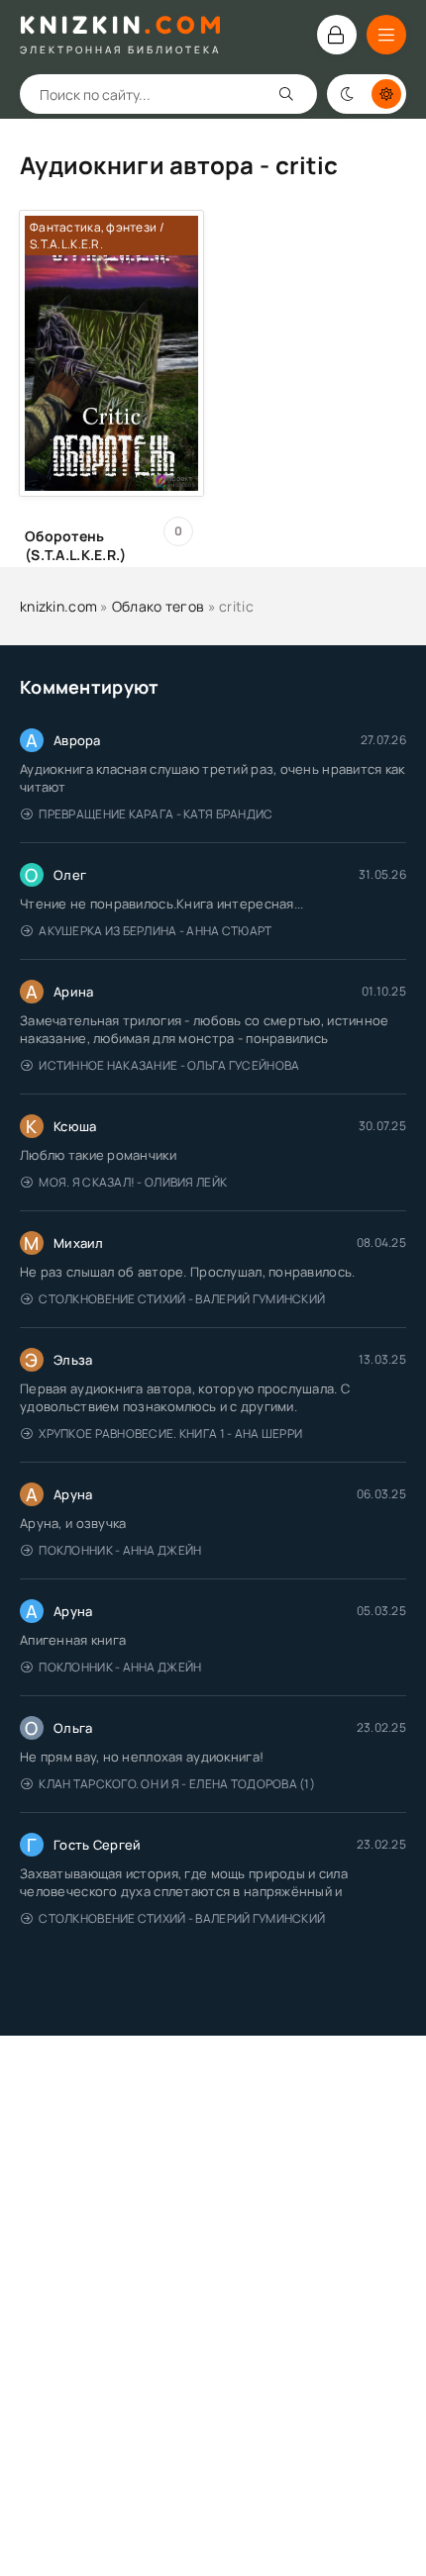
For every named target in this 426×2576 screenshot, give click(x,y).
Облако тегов (158, 606)
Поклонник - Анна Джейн (120, 1550)
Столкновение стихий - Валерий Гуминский (182, 1299)
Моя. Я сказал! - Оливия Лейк (133, 1182)
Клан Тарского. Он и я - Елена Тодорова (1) (177, 1784)
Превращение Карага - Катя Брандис (156, 814)
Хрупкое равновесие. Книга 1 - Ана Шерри (170, 1433)
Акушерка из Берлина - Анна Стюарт (155, 931)
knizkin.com (58, 606)
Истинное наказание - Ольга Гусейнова (169, 1065)
